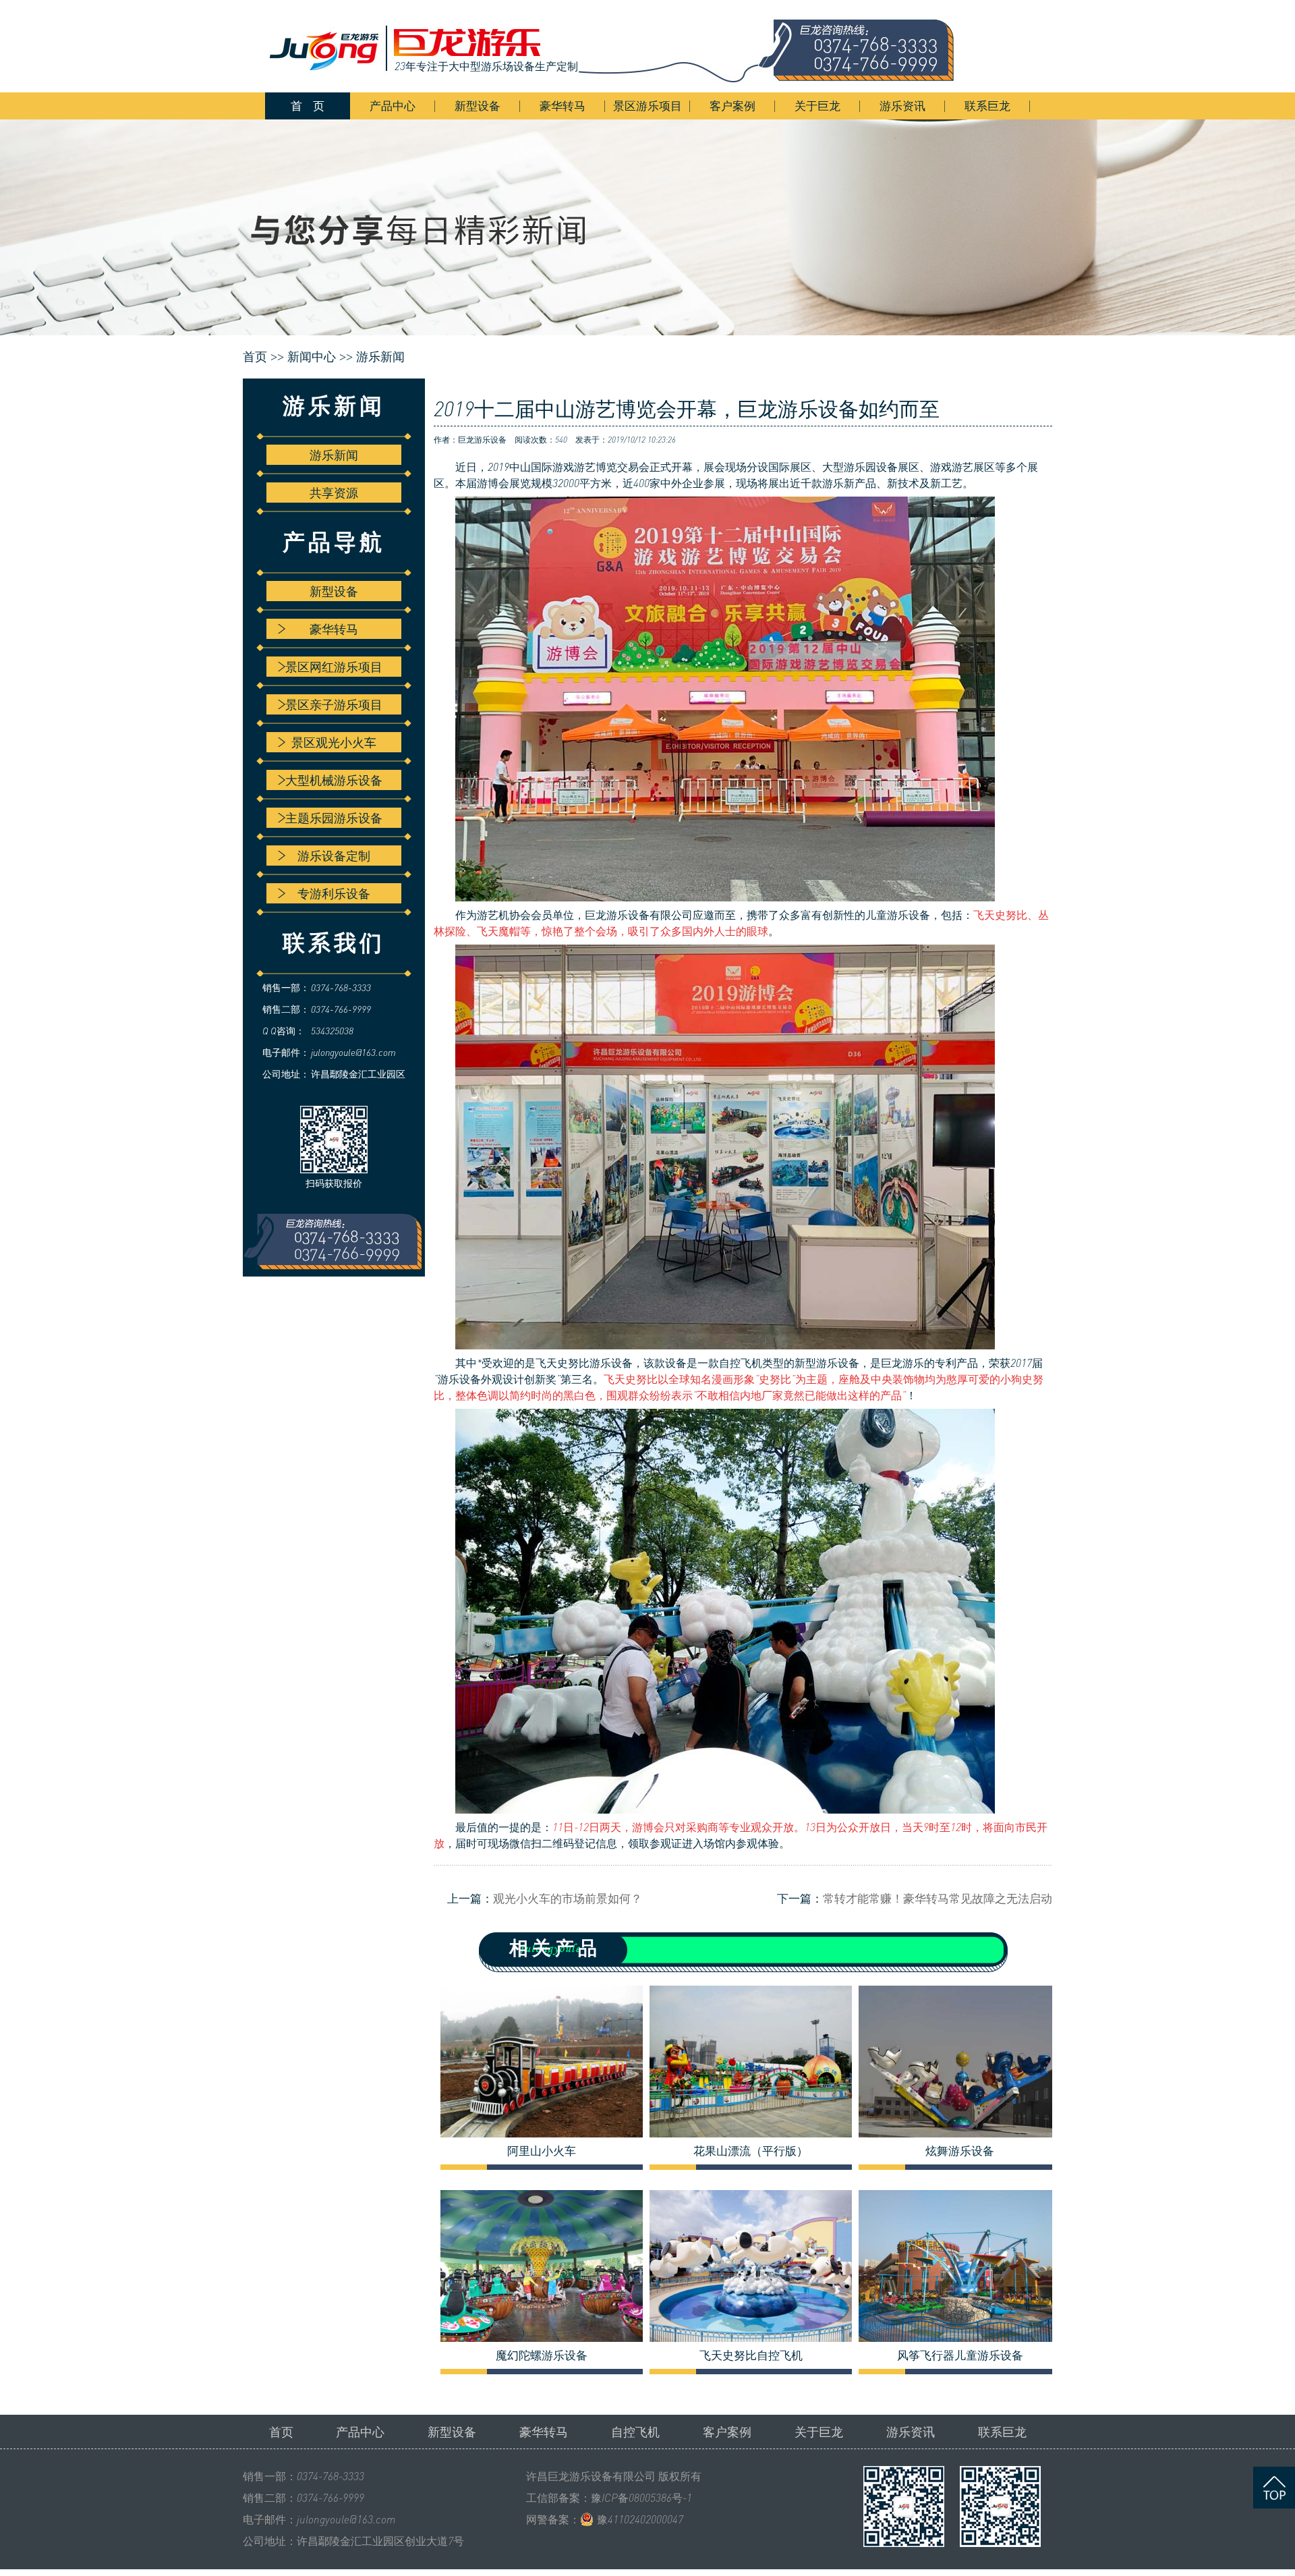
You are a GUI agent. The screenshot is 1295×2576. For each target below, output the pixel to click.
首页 (281, 2432)
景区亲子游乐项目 (334, 704)
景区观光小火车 (334, 742)
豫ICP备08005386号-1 (641, 2498)
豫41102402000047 (640, 2519)
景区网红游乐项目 (334, 667)
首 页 (308, 106)
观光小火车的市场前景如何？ (568, 1898)
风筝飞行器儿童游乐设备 (960, 2355)
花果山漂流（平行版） (751, 2151)
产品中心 (393, 106)
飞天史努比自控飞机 (751, 2355)
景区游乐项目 (647, 106)
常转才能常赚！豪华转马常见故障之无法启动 (938, 1898)
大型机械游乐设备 (334, 780)
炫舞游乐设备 (960, 2151)
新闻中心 (312, 357)
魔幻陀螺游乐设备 (542, 2355)
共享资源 (334, 493)
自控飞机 (741, 1363)
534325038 (332, 1031)
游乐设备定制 (334, 856)
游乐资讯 (902, 106)
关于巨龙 (817, 106)
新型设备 (478, 106)
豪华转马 (563, 106)
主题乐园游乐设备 (334, 818)
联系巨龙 (987, 106)
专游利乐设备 (334, 893)
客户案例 (732, 106)
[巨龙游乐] (621, 46)
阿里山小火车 (542, 2151)
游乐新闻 (380, 357)
